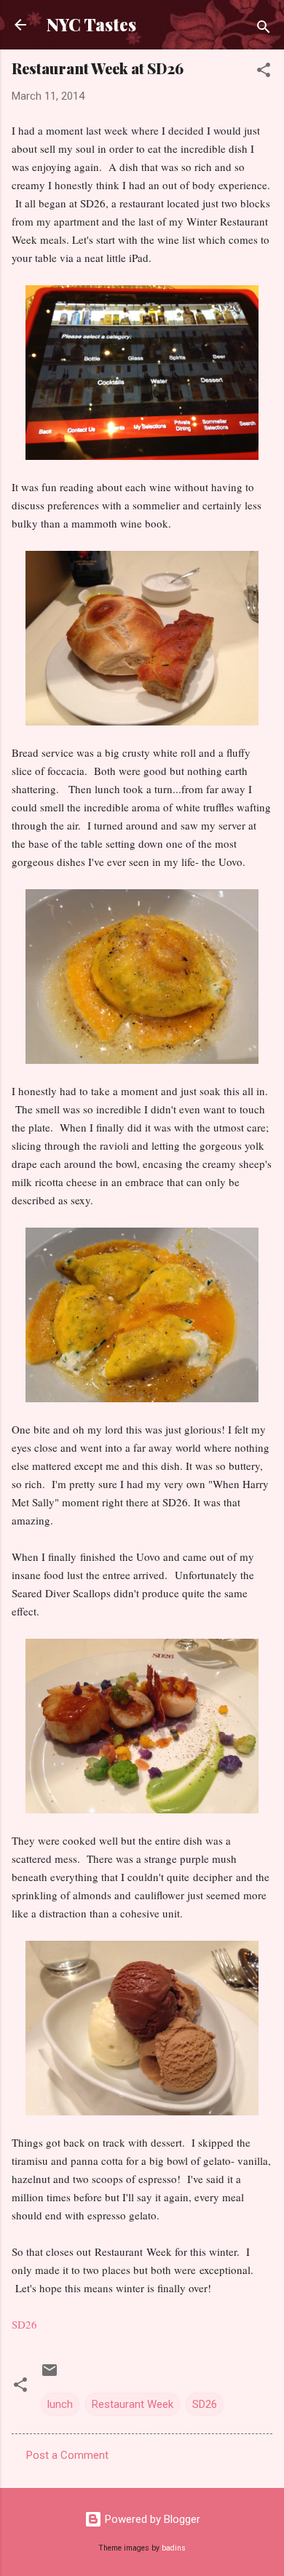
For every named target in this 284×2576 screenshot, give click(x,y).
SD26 (205, 2404)
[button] (264, 72)
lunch (60, 2404)
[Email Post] (50, 2375)
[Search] (264, 29)
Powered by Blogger (151, 2519)
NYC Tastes (91, 24)
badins (174, 2548)
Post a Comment (67, 2455)
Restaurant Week (133, 2404)
